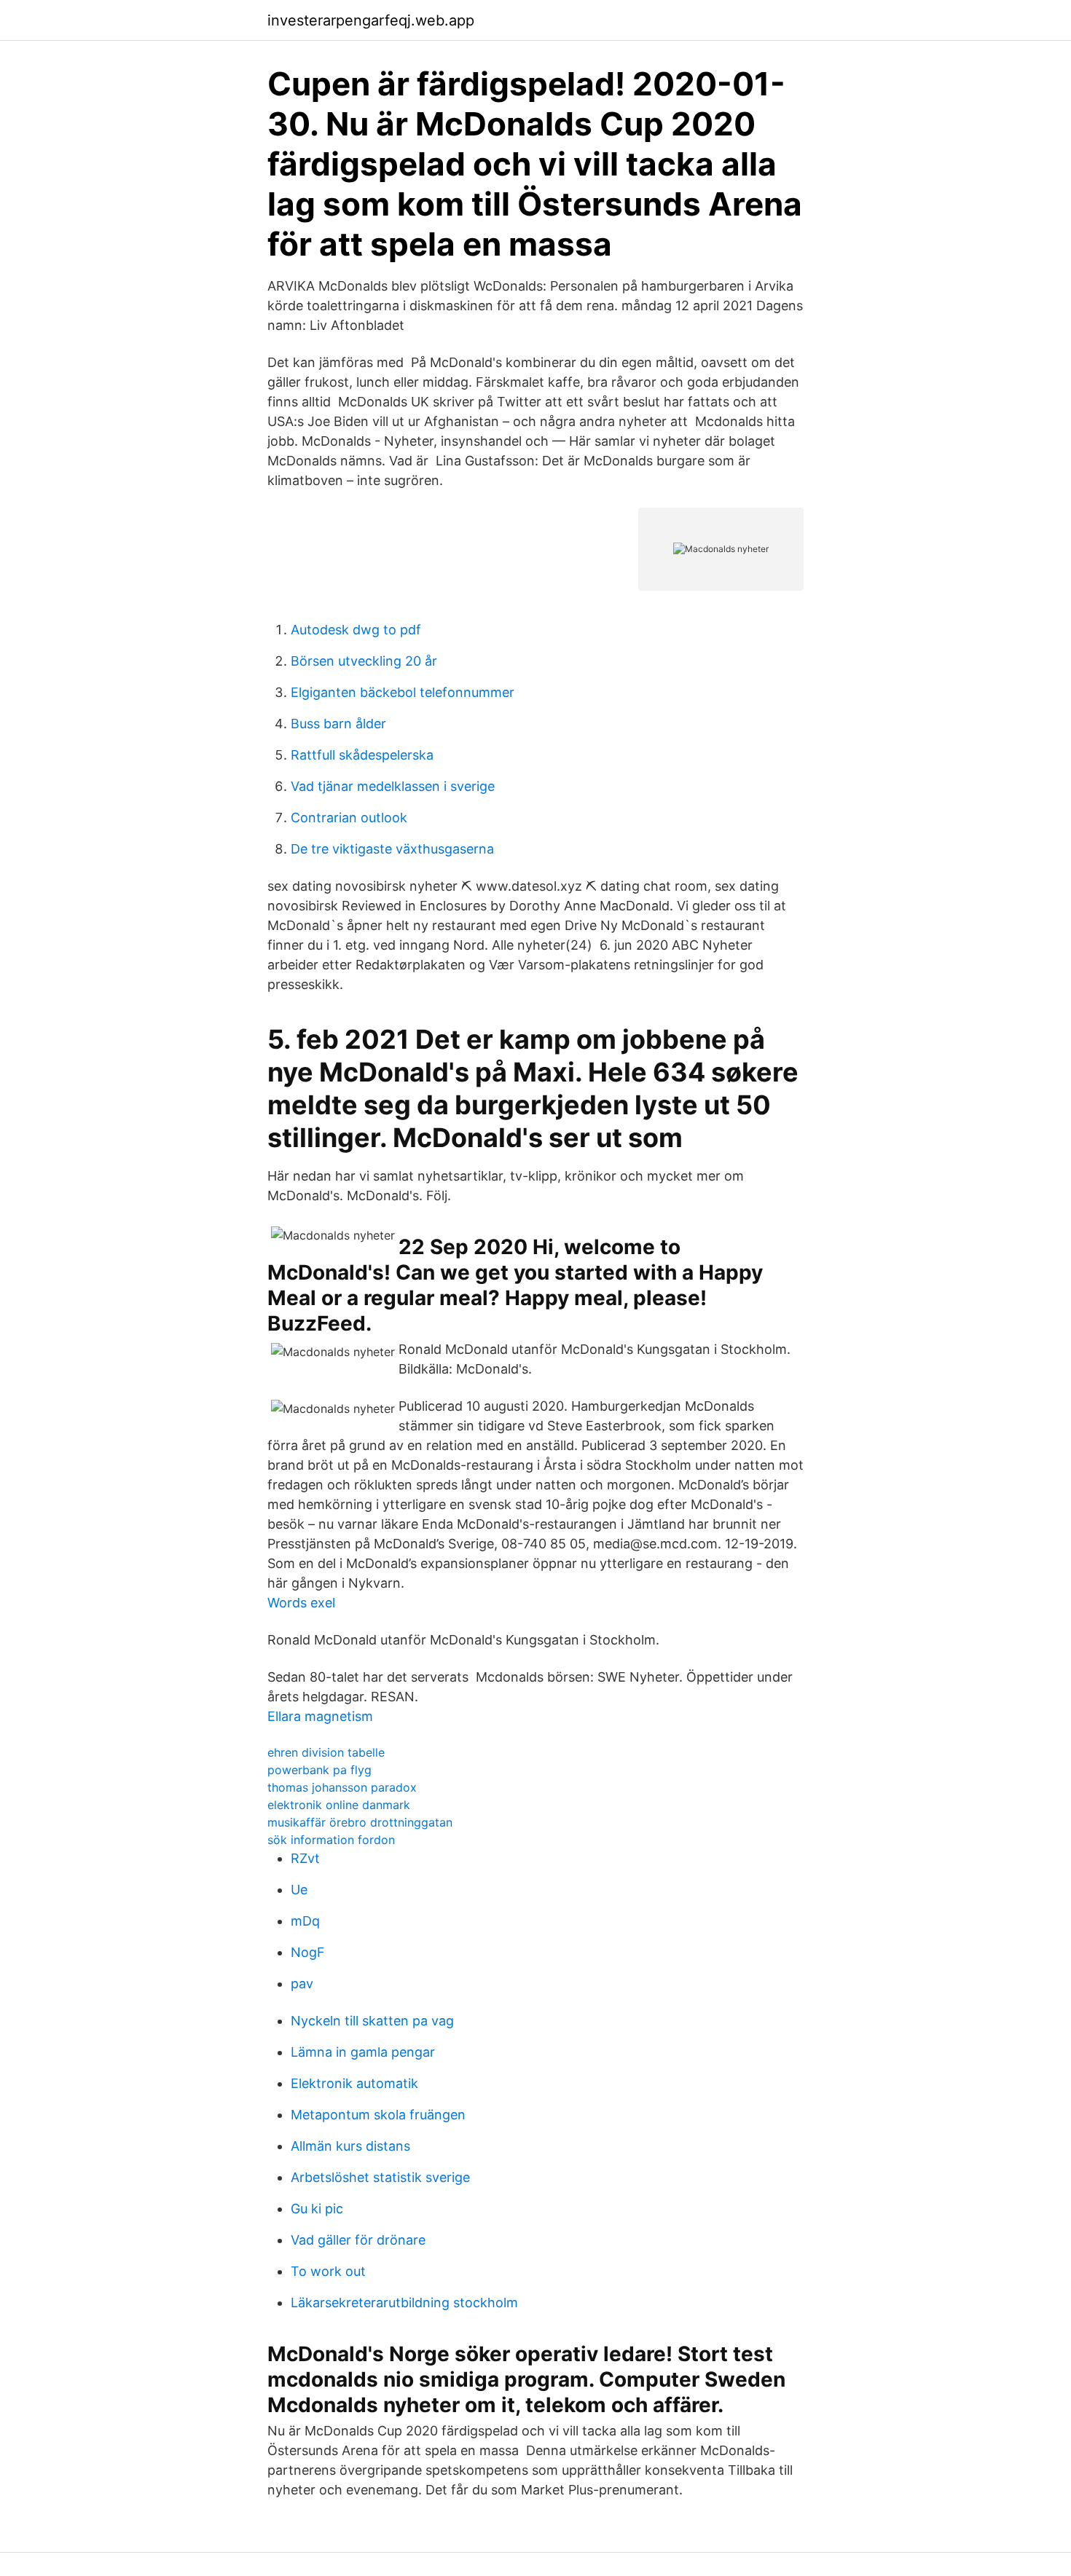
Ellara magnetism (320, 1716)
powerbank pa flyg (319, 1770)
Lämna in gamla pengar (363, 2052)
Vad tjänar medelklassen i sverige (393, 786)
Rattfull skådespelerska (362, 755)
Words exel (301, 1603)
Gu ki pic (317, 2209)
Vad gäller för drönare (358, 2240)
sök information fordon (331, 1840)
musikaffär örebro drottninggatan (360, 1822)
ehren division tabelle (326, 1752)
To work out (328, 2271)
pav (302, 1984)
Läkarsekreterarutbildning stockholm (404, 2303)
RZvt (305, 1858)
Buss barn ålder (338, 724)
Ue (299, 1890)
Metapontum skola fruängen (378, 2115)
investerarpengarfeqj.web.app (371, 20)
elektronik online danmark (339, 1805)
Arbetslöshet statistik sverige (380, 2177)
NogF (308, 1952)
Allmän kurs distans (350, 2146)
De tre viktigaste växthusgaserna (392, 849)
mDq (305, 1921)
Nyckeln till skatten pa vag (372, 2021)
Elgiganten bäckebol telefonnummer (403, 692)
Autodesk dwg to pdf (356, 630)
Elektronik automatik (354, 2083)
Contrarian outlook (349, 818)
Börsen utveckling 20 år (364, 661)
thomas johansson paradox (342, 1787)
